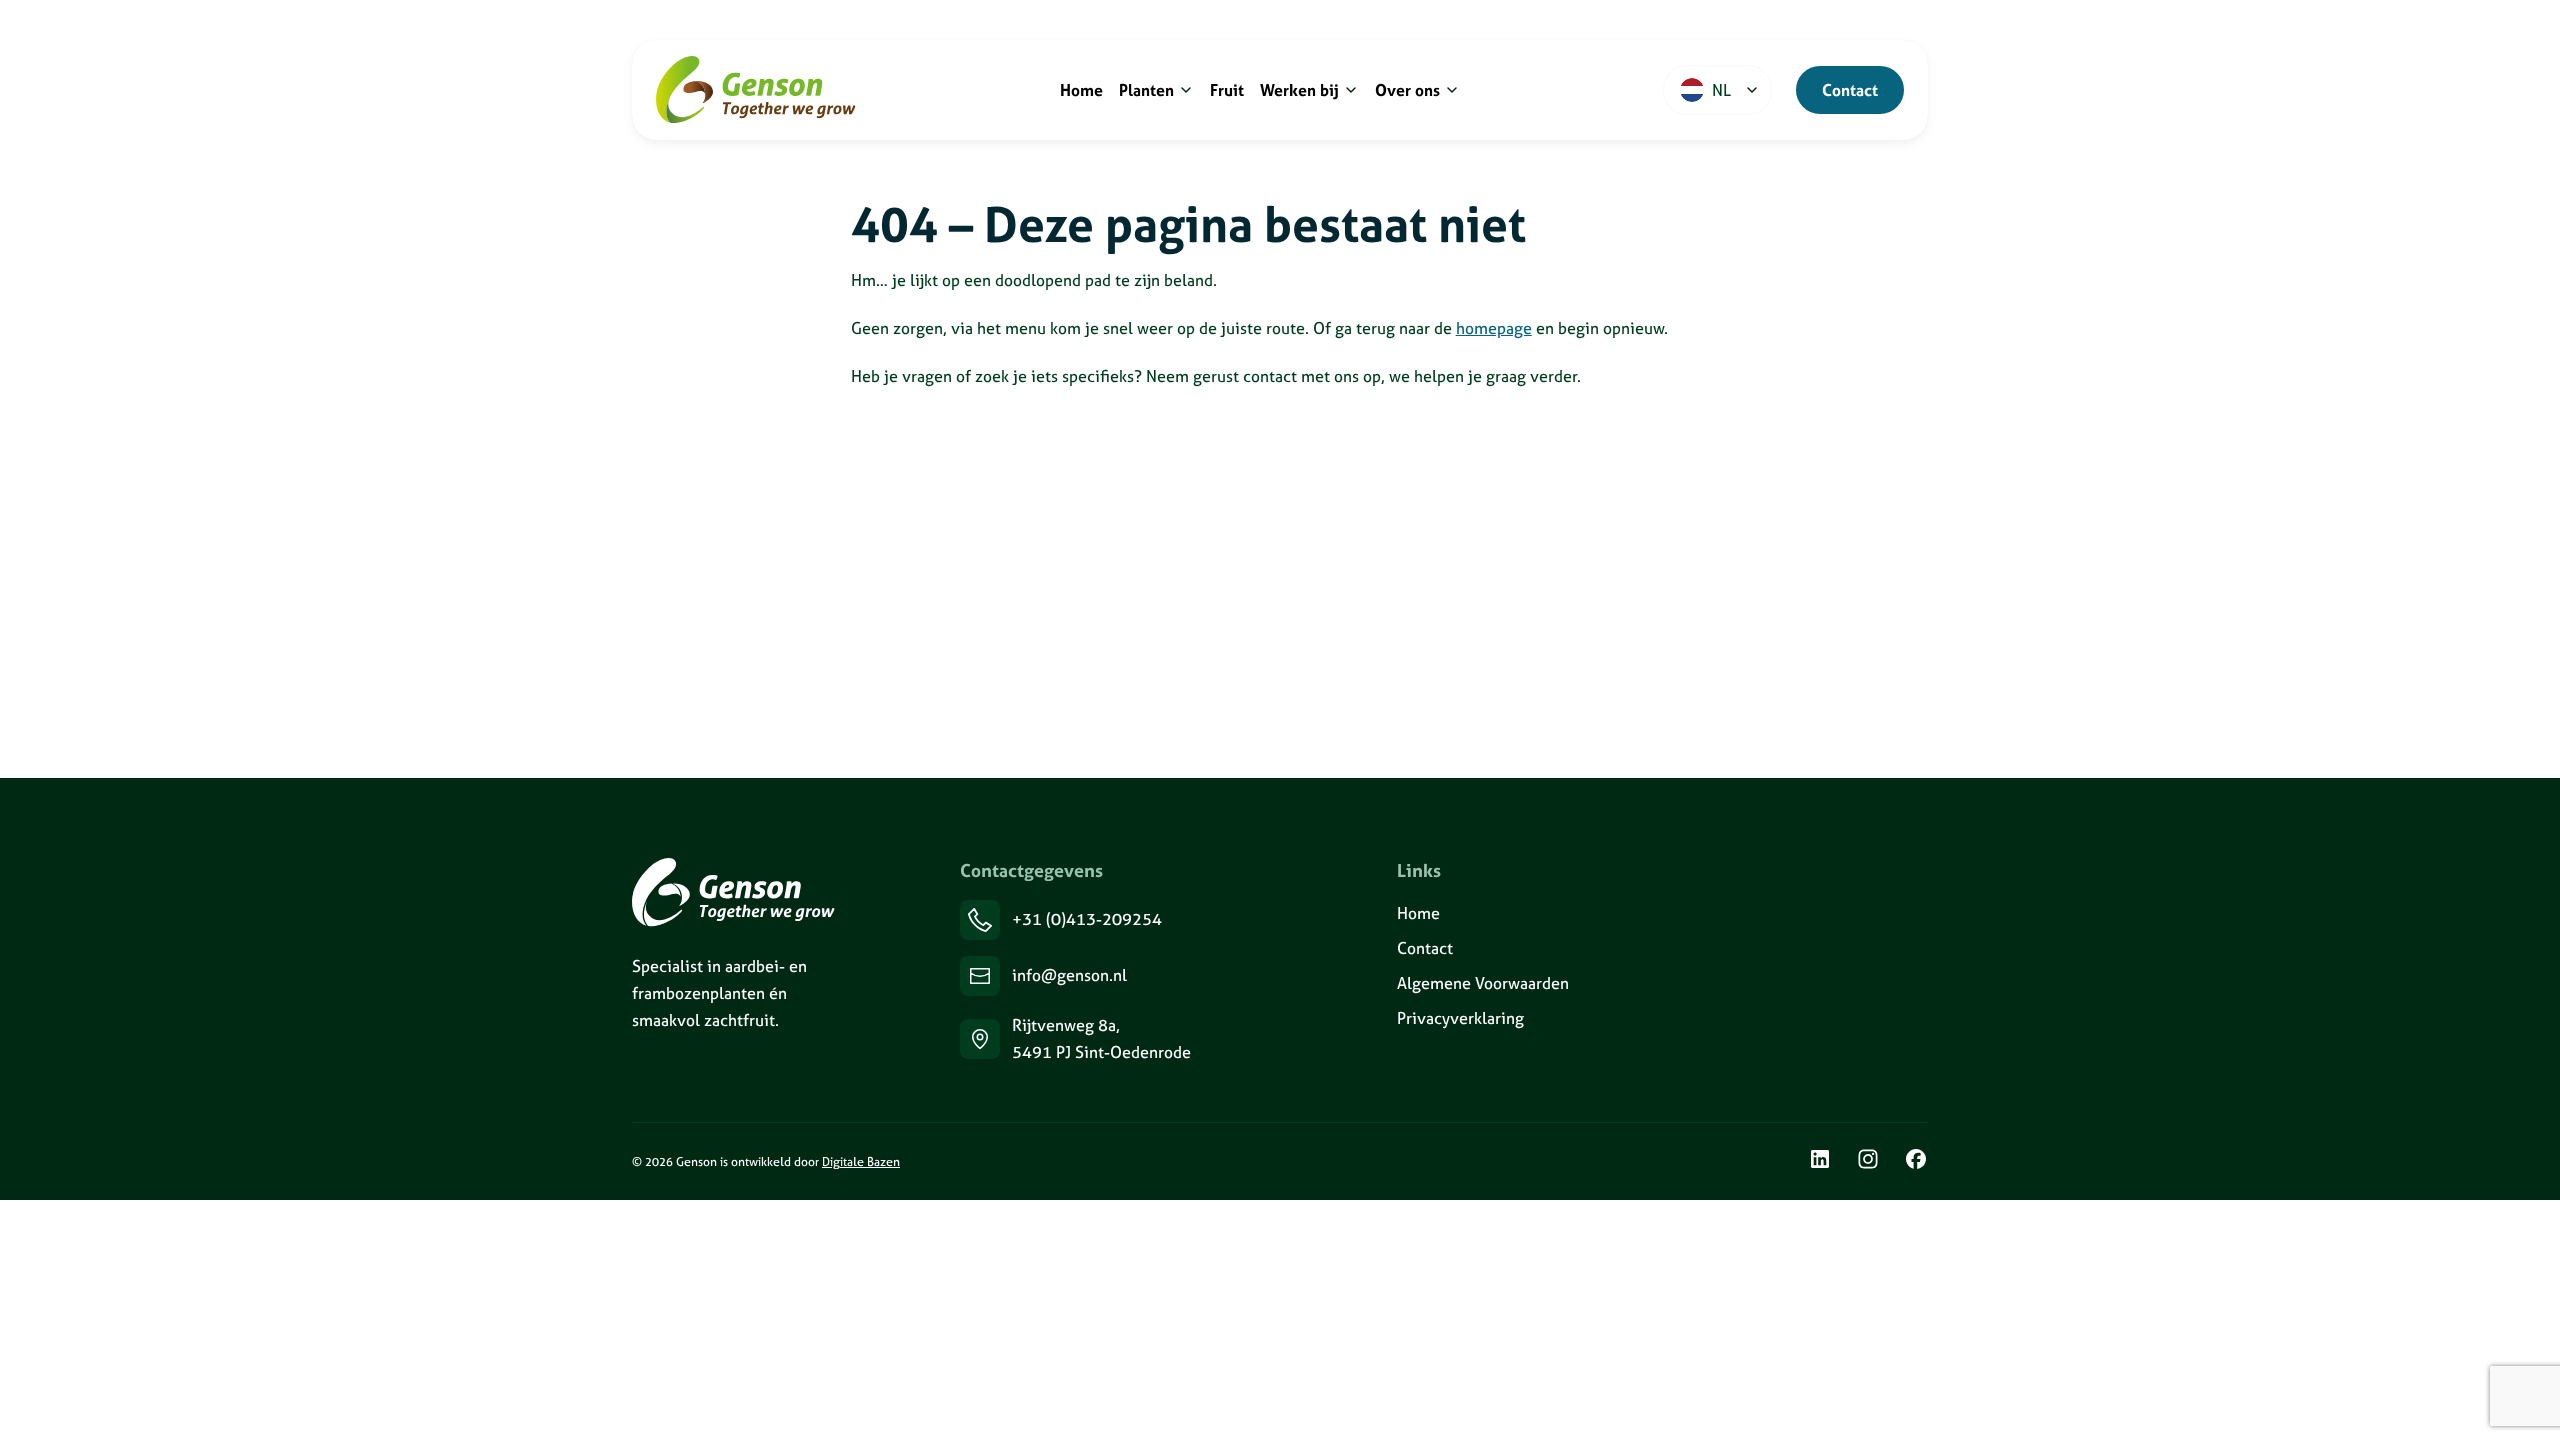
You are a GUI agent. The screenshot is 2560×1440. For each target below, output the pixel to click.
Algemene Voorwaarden (1483, 983)
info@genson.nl (1069, 975)
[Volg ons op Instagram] (1868, 1161)
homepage (1494, 328)
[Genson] (733, 892)
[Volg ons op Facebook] (1916, 1161)
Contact (1850, 90)
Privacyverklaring (1460, 1018)
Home (1418, 913)
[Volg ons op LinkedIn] (1820, 1161)
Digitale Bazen (861, 1161)
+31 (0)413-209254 (1087, 919)
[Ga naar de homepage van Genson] (756, 90)
